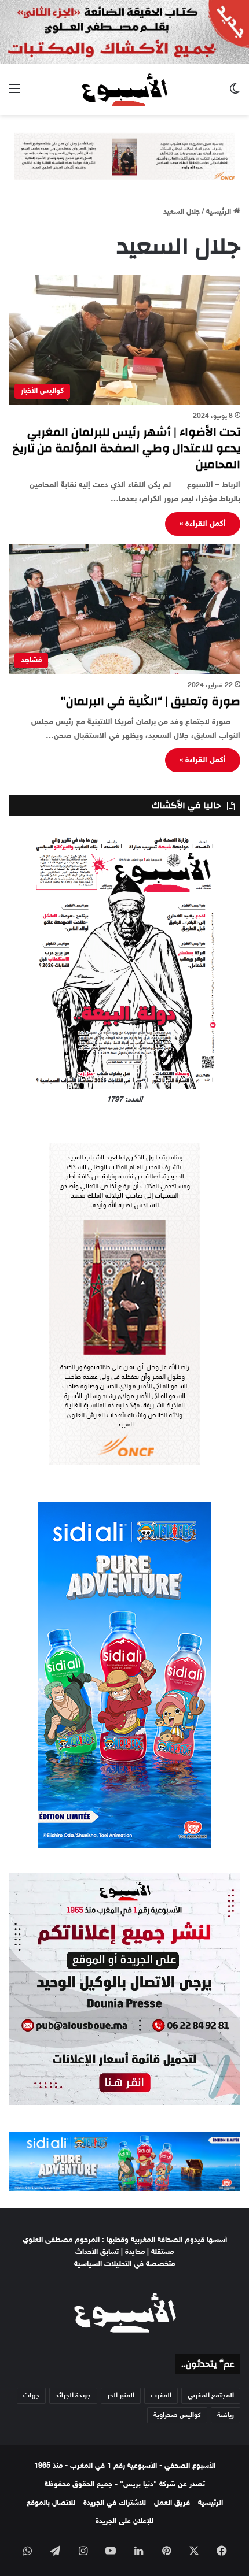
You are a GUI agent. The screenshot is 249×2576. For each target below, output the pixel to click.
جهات (31, 2396)
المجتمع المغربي (211, 2396)
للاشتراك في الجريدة (115, 2503)
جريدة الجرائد (73, 2396)
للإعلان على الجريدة (124, 2522)
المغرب (161, 2396)
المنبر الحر (121, 2396)
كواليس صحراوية (177, 2415)
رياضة (226, 2415)
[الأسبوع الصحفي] (124, 90)
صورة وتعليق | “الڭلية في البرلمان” (151, 701)
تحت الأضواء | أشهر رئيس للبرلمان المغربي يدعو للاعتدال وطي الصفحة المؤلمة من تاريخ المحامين (127, 448)
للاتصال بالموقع (51, 2503)
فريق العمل (172, 2503)
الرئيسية (220, 212)
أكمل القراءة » (203, 524)
